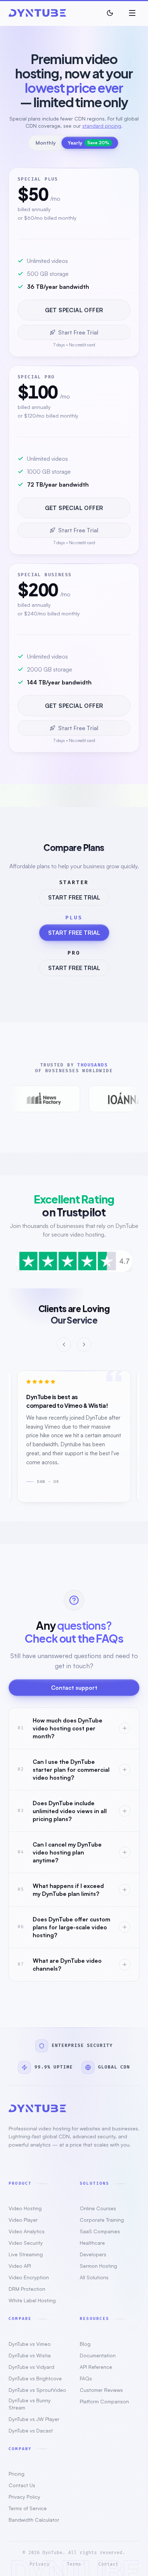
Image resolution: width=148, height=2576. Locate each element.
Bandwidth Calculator (34, 2520)
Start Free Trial (78, 332)
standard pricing (102, 126)
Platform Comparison (104, 2401)
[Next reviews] (84, 1344)
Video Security (26, 2243)
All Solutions (94, 2277)
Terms (74, 2564)
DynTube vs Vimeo (30, 2344)
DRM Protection (27, 2289)
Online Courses (98, 2208)
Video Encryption (29, 2277)
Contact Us (22, 2485)
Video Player (23, 2220)
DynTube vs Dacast (31, 2431)
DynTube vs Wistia (30, 2355)
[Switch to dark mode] (110, 13)
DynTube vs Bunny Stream (30, 2404)
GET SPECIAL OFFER (74, 310)
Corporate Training (102, 2220)
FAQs (86, 2378)
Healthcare (92, 2243)
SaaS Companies (100, 2231)
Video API (20, 2266)
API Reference (96, 2367)
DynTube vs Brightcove (35, 2378)
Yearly (88, 143)
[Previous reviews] (64, 1344)
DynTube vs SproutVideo (37, 2390)
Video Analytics (27, 2231)
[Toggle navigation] (132, 13)
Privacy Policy (24, 2497)
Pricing (17, 2474)
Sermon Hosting (98, 2266)
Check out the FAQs (74, 1638)
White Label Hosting (32, 2300)
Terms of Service (28, 2508)
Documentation (98, 2355)
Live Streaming (26, 2254)
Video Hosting (25, 2208)
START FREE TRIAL (74, 897)
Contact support (74, 1688)
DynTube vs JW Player (34, 2419)
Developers (93, 2254)
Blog (85, 2344)
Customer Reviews (101, 2390)
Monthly (46, 143)
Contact (108, 2564)
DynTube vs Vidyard (31, 2367)
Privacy (40, 2564)
